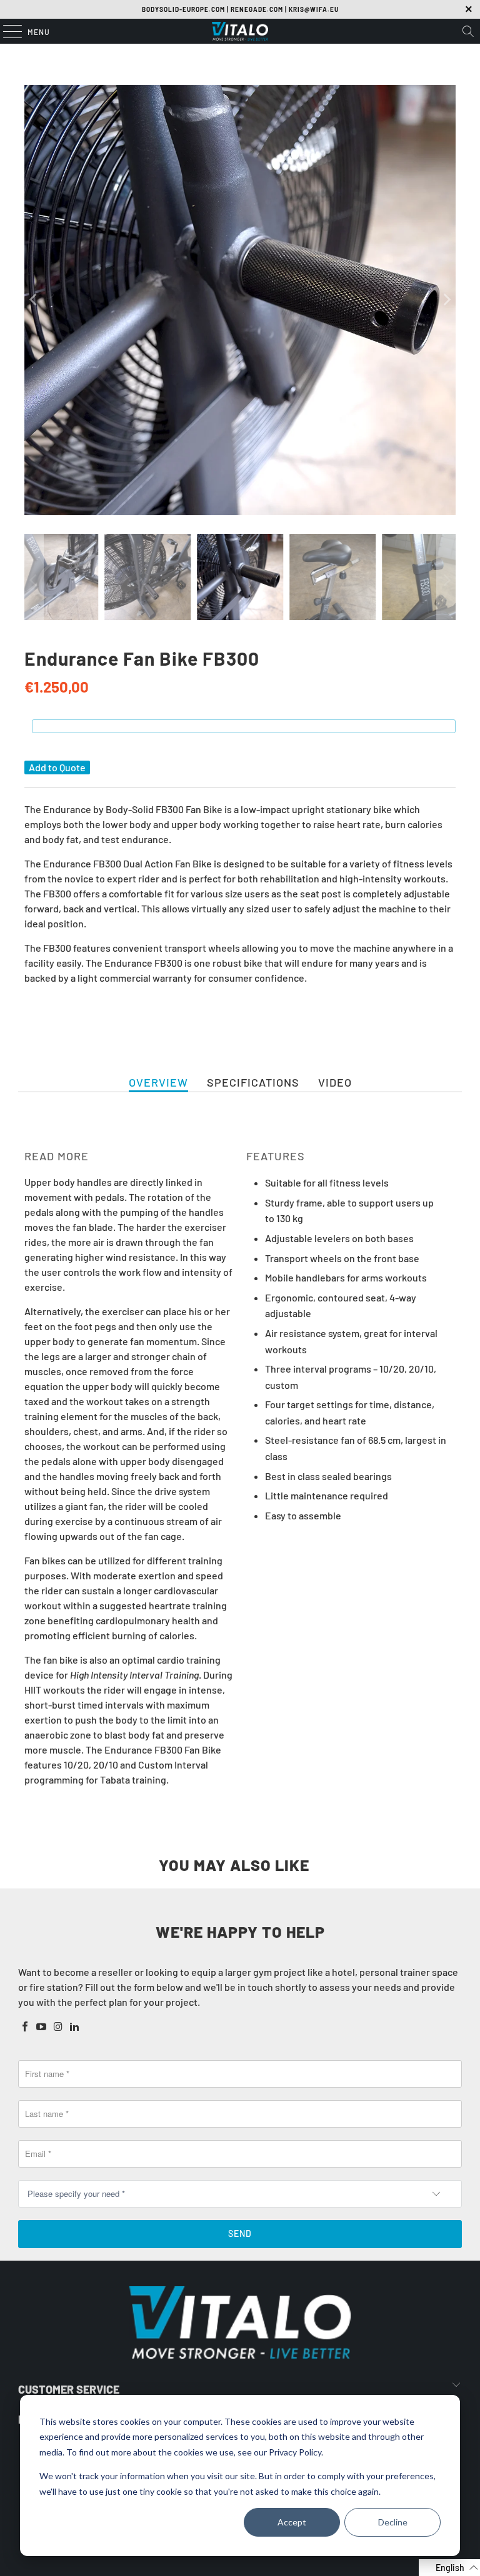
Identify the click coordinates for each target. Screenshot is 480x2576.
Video (335, 1082)
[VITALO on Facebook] (25, 2027)
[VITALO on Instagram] (58, 2027)
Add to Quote (57, 767)
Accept (292, 2522)
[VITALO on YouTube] (42, 2027)
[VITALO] (240, 31)
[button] (449, 2568)
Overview (158, 1082)
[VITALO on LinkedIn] (75, 2027)
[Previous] (34, 300)
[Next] (446, 300)
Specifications (253, 1082)
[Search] (468, 31)
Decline (393, 2522)
